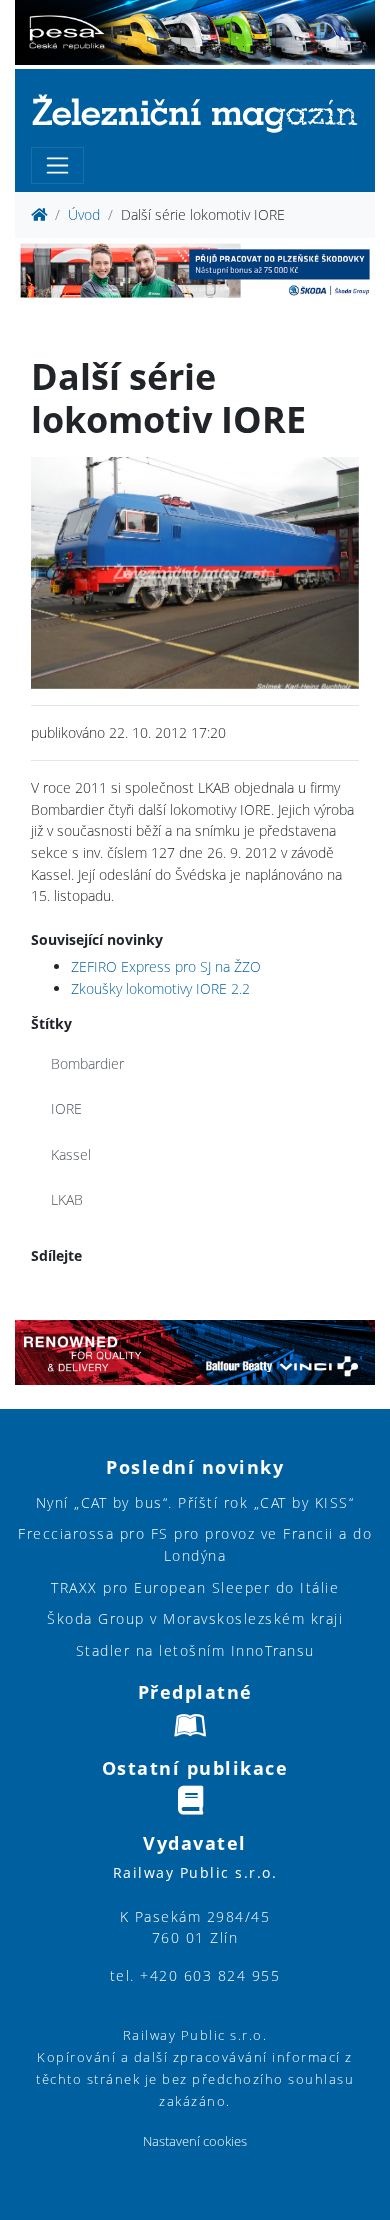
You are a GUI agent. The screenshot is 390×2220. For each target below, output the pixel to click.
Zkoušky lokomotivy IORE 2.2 (160, 988)
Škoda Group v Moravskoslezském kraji (195, 1618)
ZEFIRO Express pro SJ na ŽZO (166, 966)
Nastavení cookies (195, 2141)
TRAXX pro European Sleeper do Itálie (195, 1587)
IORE (66, 1108)
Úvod (84, 214)
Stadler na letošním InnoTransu (195, 1650)
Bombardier (87, 1063)
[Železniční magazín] (195, 112)
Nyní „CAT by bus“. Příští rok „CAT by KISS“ (195, 1502)
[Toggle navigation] (57, 165)
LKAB (67, 1199)
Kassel (71, 1154)
